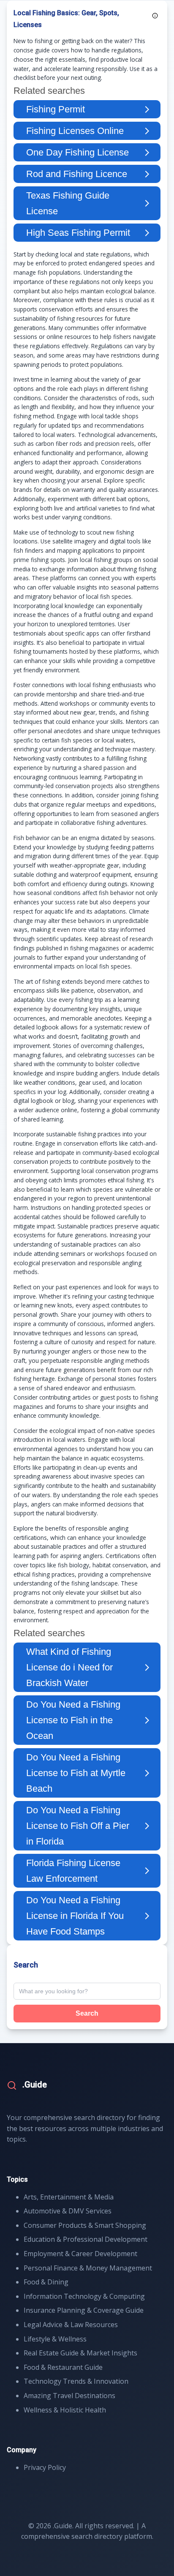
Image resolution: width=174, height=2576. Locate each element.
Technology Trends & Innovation (76, 2381)
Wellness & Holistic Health (65, 2410)
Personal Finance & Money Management (88, 2268)
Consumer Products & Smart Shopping (85, 2225)
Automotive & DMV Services (68, 2211)
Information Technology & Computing (84, 2296)
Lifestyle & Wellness (55, 2339)
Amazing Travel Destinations (69, 2396)
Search (87, 2013)
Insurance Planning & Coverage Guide (84, 2310)
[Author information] (155, 16)
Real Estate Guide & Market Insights (80, 2353)
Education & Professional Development (86, 2239)
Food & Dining (46, 2282)
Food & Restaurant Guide (63, 2367)
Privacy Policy (45, 2467)
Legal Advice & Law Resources (71, 2325)
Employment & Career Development (80, 2254)
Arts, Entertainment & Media (69, 2197)
